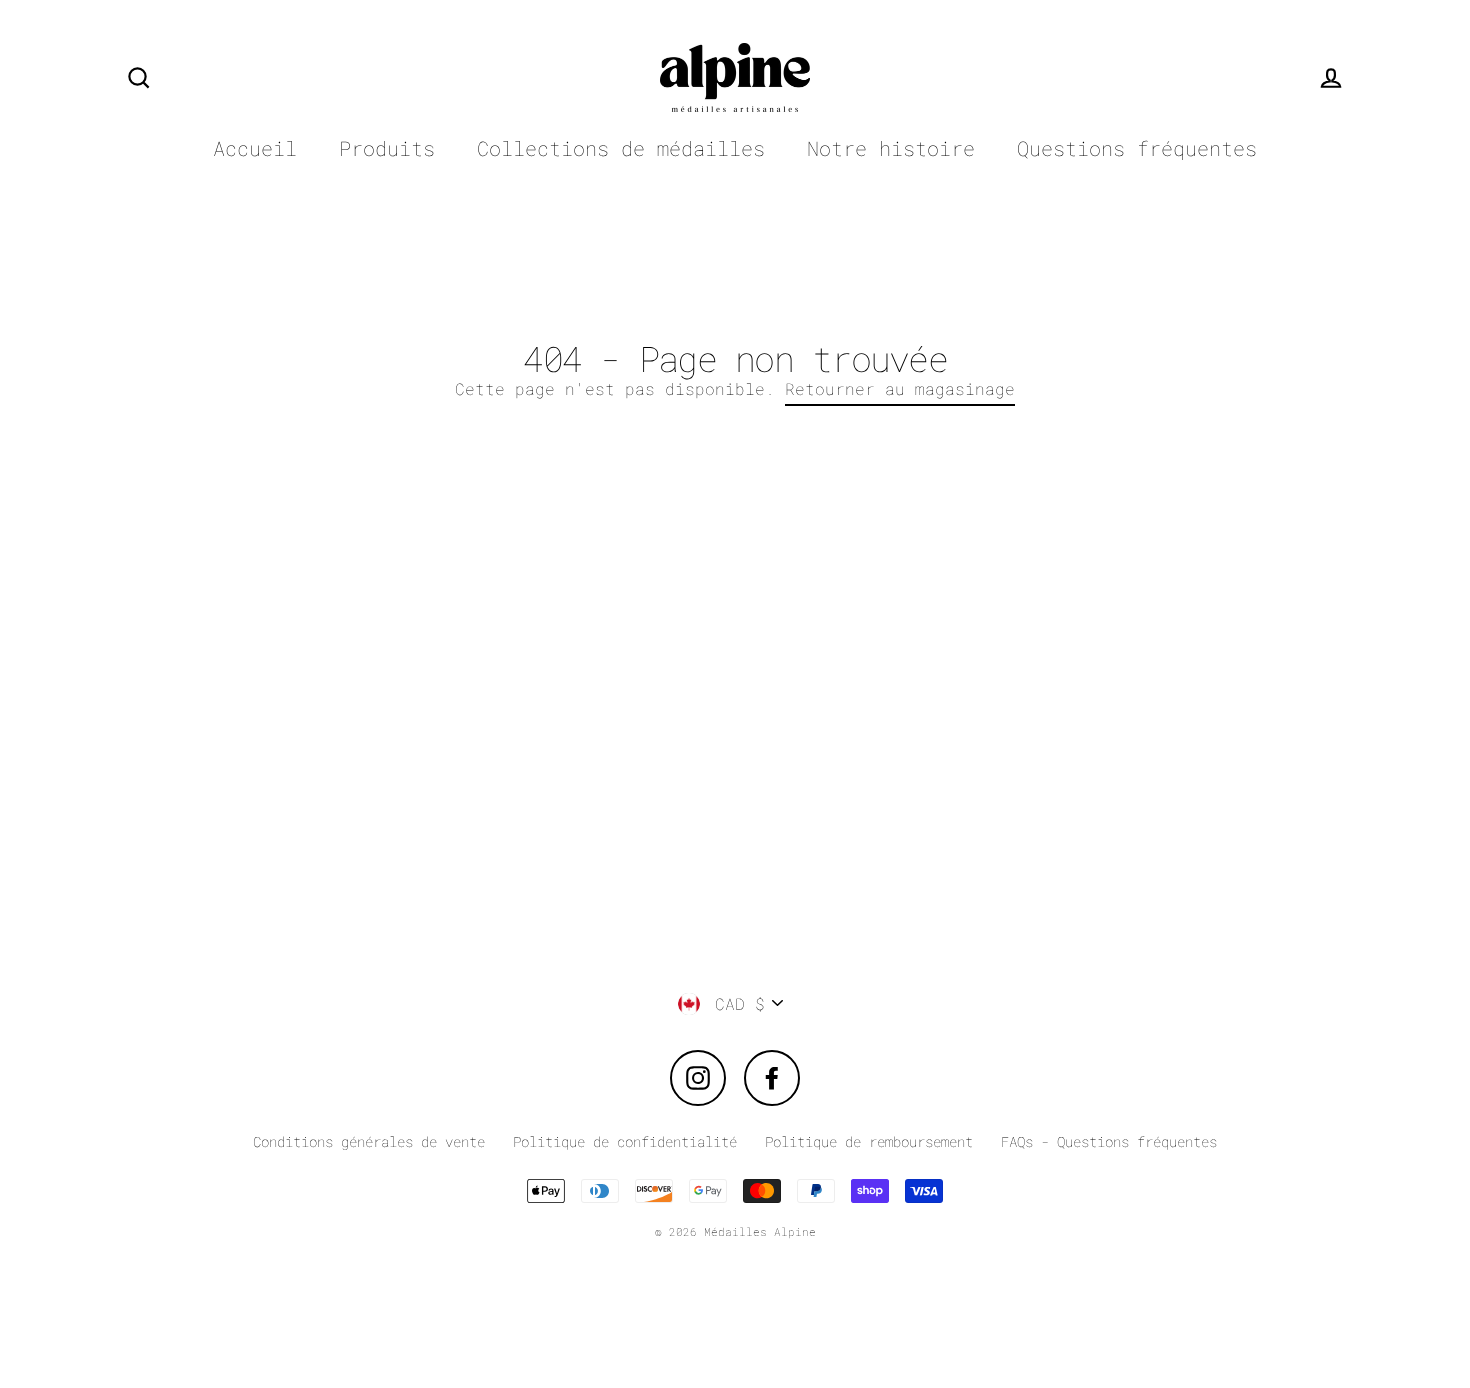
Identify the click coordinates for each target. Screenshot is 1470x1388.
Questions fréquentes (1137, 148)
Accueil (255, 148)
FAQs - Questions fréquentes (1109, 1141)
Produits (387, 148)
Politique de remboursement (869, 1141)
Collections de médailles (621, 148)
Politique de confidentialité (625, 1141)
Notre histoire (891, 148)
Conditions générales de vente (369, 1141)
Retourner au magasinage (900, 388)
